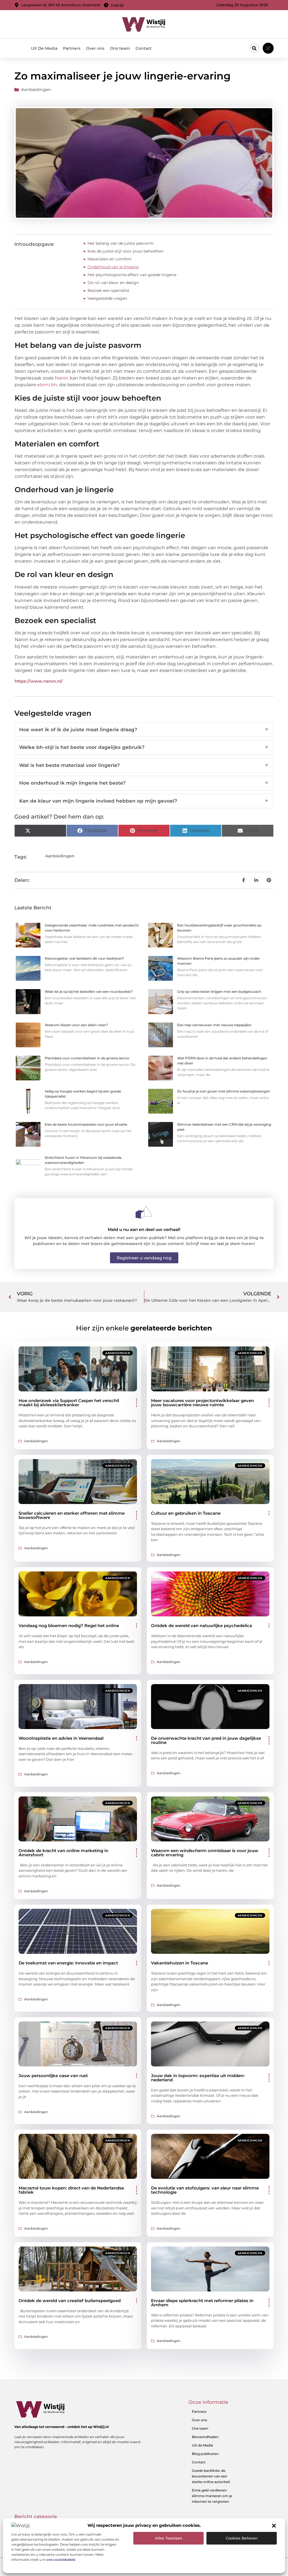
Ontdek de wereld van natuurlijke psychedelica (202, 1626)
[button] (274, 2526)
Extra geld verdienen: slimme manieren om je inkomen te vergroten (212, 2496)
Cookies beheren (242, 2538)
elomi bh (47, 385)
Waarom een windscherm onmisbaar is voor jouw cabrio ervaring (205, 1853)
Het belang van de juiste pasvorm (121, 243)
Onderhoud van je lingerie (113, 267)
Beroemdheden (205, 2437)
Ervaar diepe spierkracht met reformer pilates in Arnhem (202, 2303)
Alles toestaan (169, 2538)
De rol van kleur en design (113, 283)
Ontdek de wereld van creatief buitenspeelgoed (70, 2301)
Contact (144, 48)
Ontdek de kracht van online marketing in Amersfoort (63, 1853)
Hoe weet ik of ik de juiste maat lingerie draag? (144, 730)
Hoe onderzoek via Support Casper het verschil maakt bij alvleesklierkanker (69, 1403)
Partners (72, 48)
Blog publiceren (205, 2454)
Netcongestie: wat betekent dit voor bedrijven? (84, 958)
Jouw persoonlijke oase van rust (53, 2076)
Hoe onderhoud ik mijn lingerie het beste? (144, 783)
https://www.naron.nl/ (39, 681)
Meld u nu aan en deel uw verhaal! (144, 1229)
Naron (62, 378)
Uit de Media (202, 2445)
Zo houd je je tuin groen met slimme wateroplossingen (224, 1091)
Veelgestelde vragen (107, 298)
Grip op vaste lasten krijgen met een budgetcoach (219, 991)
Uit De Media (44, 48)
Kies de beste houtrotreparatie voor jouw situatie (86, 1124)
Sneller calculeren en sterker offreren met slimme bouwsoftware (72, 1515)
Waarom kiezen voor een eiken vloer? (76, 1025)
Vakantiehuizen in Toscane (180, 1963)
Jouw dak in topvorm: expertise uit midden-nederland (198, 2078)
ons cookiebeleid (61, 2560)
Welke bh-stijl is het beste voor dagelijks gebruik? (144, 747)
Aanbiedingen (36, 89)
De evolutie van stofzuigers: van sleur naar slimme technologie (205, 2190)
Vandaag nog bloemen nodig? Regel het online (69, 1626)
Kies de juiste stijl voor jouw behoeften (125, 251)
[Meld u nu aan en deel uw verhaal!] (144, 1212)
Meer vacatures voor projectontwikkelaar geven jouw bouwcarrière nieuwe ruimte (202, 1403)
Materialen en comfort (110, 259)
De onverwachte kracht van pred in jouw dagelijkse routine (206, 1740)
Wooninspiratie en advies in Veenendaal (61, 1738)
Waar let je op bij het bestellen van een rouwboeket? (89, 991)
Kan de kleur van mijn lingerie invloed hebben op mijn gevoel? (144, 801)
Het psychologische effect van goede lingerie (132, 275)
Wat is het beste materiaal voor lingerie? (144, 765)
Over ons (95, 48)
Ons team (120, 48)
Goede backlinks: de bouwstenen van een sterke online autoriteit (211, 2476)
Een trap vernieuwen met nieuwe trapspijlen (214, 1025)
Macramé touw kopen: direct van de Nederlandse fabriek (71, 2190)
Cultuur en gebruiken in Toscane (186, 1513)
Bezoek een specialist (108, 290)
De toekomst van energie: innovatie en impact (68, 1963)
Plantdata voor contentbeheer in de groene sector (87, 1058)
